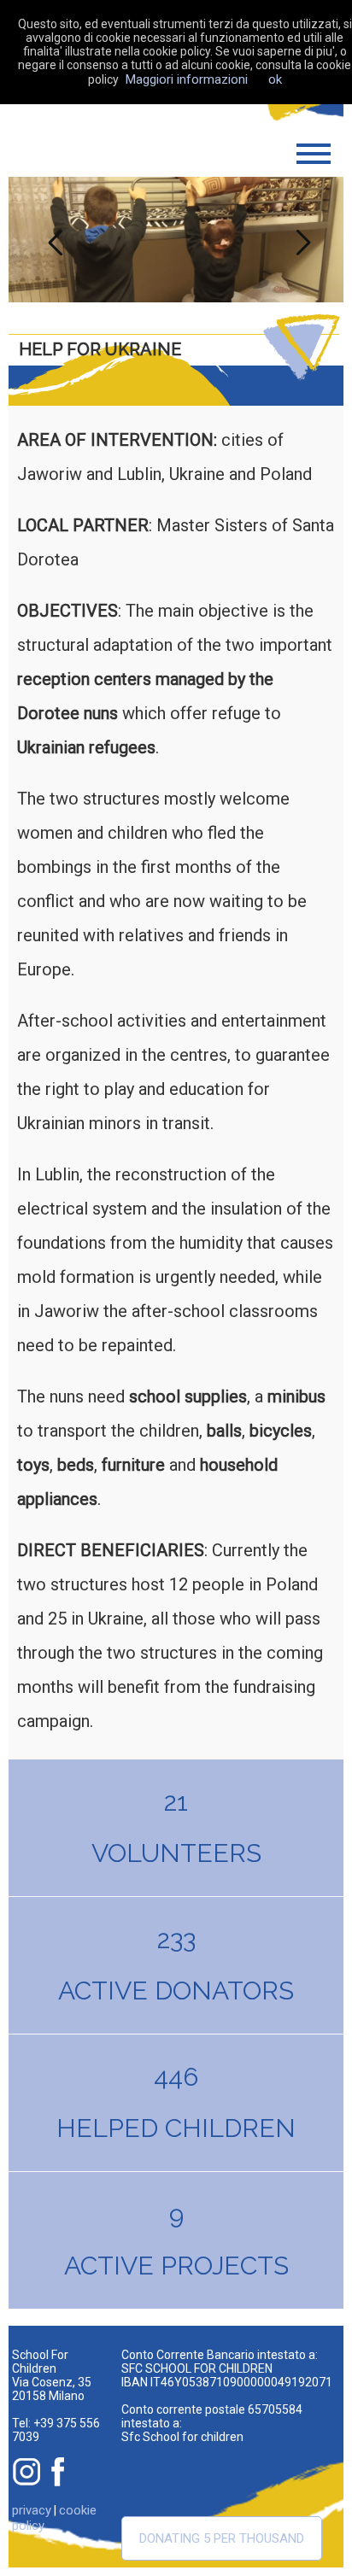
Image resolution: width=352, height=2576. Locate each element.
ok (275, 79)
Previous (51, 239)
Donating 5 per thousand (222, 2538)
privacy (32, 2510)
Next (301, 239)
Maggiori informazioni (187, 79)
